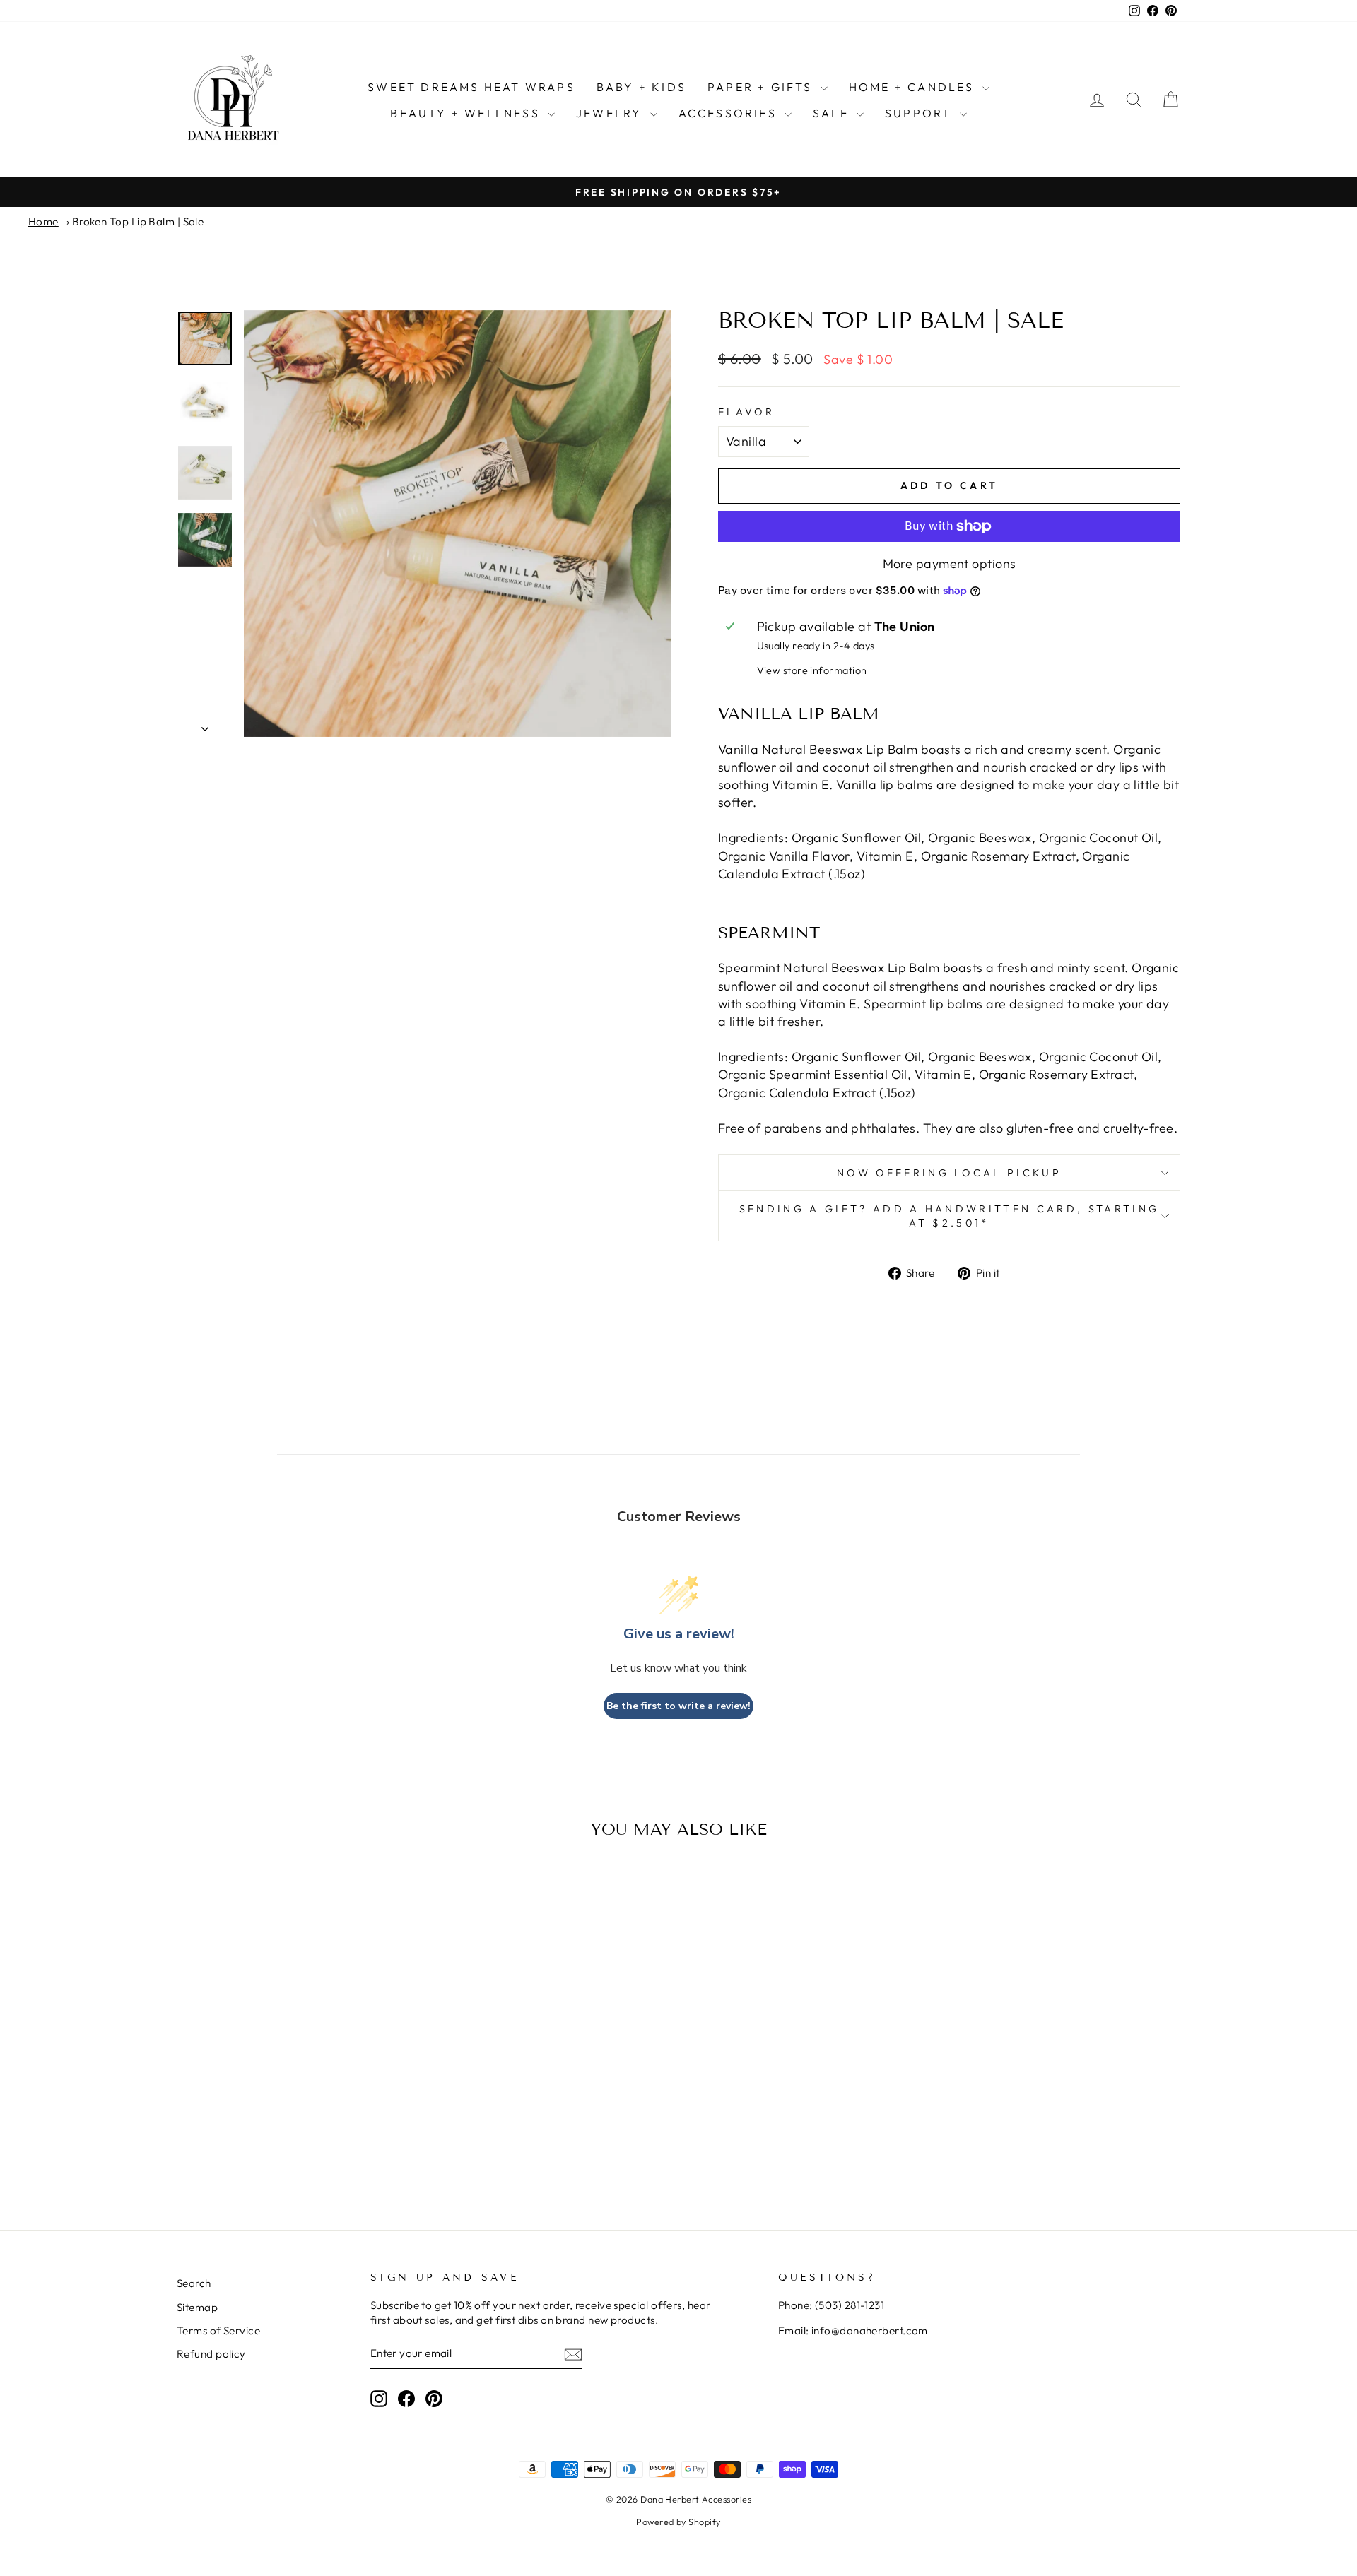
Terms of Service (218, 2330)
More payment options (950, 563)
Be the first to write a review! (678, 1706)
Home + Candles (914, 87)
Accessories (730, 113)
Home (43, 221)
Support (921, 113)
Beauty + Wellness (467, 113)
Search (194, 2283)
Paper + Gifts (762, 87)
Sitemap (197, 2307)
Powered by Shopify (678, 2522)
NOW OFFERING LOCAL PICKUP (949, 1173)
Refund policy (211, 2354)
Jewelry (611, 113)
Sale (833, 113)
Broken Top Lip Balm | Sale (138, 221)
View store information (812, 670)
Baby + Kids (641, 87)
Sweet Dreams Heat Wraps (471, 87)
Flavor (746, 412)
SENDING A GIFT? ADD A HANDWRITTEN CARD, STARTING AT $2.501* (949, 1216)
